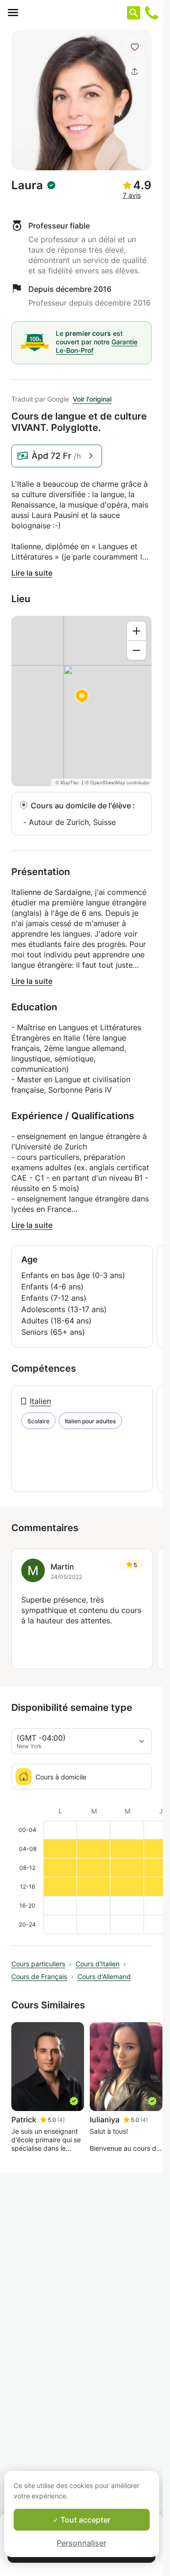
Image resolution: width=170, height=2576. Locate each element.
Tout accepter (85, 2520)
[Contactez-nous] (152, 13)
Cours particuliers (38, 1964)
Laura (27, 185)
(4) (61, 2120)
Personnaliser (81, 2543)
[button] (135, 47)
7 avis (132, 195)
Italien (40, 1401)
